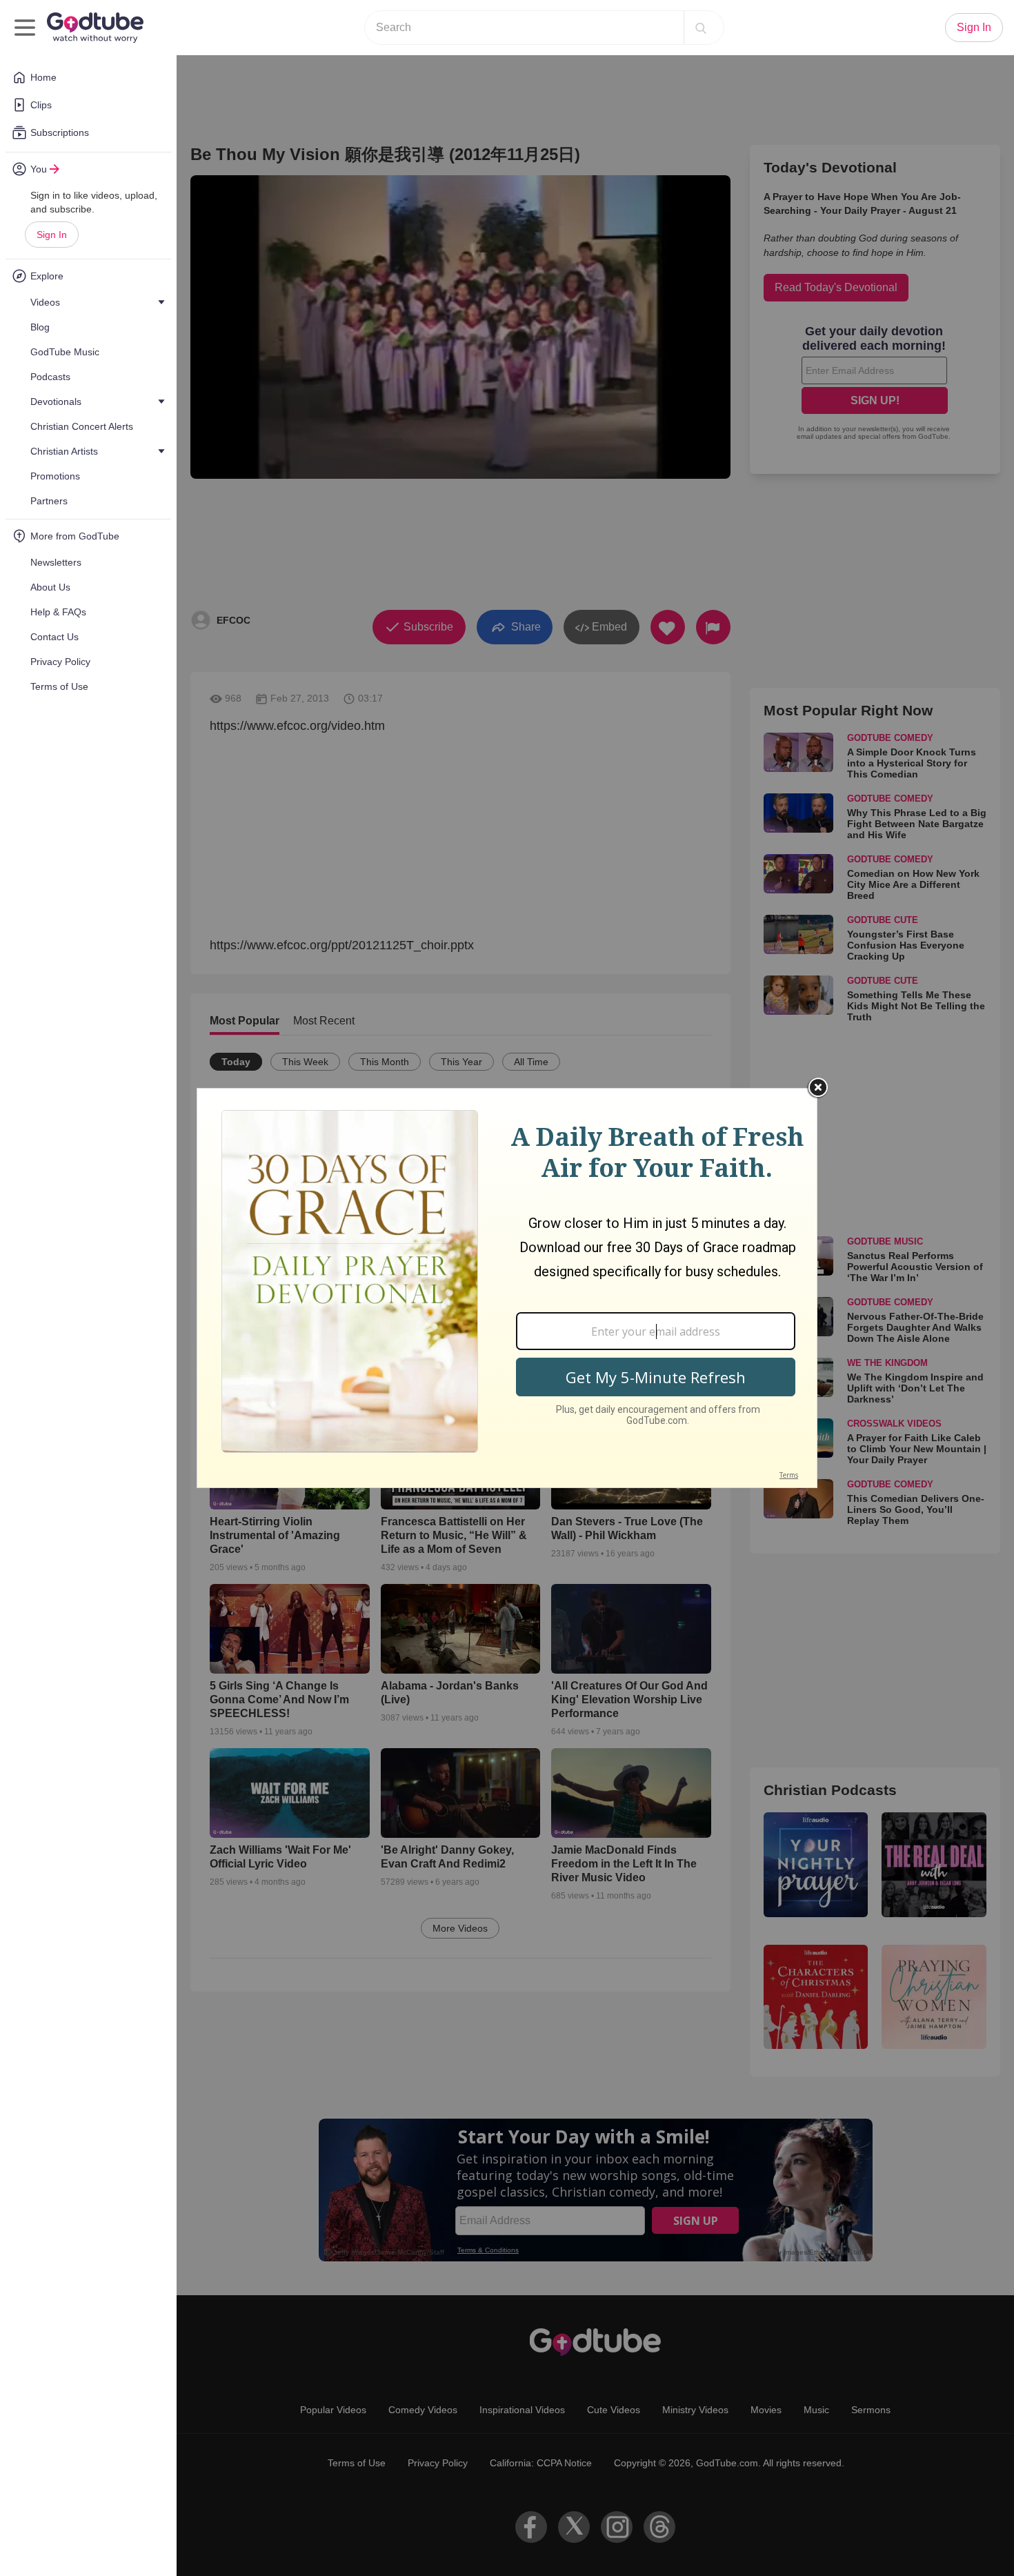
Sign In (52, 235)
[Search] (701, 28)
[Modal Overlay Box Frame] (507, 1288)
